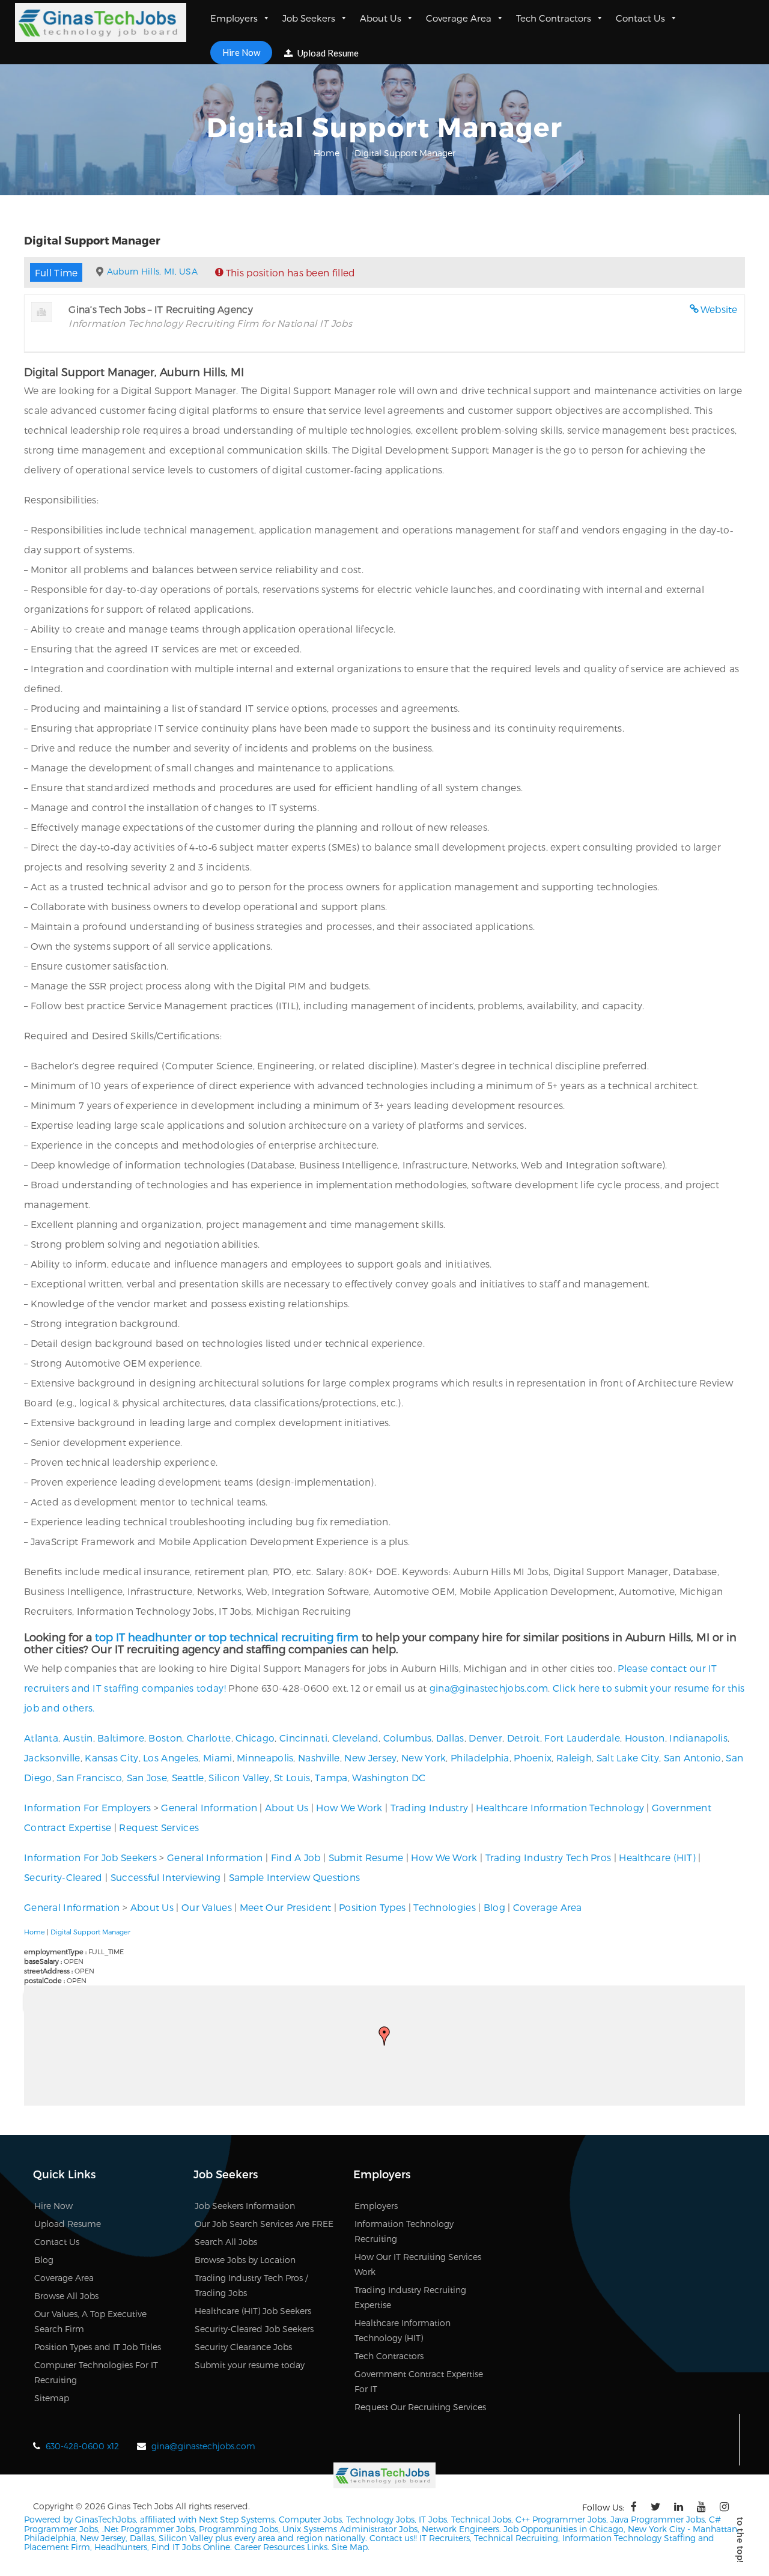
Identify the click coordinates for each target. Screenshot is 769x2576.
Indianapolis (698, 1738)
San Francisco (89, 1777)
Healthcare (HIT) (657, 1857)
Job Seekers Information (245, 2206)
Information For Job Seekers (90, 1857)
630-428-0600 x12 (82, 2446)
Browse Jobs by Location (245, 2260)
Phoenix (533, 1757)
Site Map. (351, 2547)
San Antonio (693, 1757)
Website (719, 309)
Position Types (372, 1907)
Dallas (450, 1738)
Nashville (319, 1757)
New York (424, 1757)
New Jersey (370, 1757)
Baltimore (121, 1738)
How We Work (349, 1807)
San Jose (147, 1777)
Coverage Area (459, 18)
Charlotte (209, 1738)
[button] (384, 2036)
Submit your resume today (250, 2365)
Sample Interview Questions (295, 1877)
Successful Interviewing (166, 1877)
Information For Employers (88, 1807)
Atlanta (41, 1738)
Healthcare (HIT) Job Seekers (253, 2311)
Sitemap (52, 2398)
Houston (645, 1738)
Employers (234, 18)
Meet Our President (285, 1907)
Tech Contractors (554, 18)
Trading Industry (430, 1807)
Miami (218, 1757)
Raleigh (574, 1757)
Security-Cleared (63, 1877)
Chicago (255, 1738)
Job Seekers (309, 18)
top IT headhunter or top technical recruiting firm (227, 1637)
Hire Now (241, 52)
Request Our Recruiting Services (420, 2407)
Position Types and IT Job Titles (98, 2347)
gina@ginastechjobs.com (489, 1688)
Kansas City (111, 1757)
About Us (381, 18)
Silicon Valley (239, 1777)
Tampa (331, 1777)
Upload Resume (327, 53)
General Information (209, 1807)
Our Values (207, 1907)
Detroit (524, 1738)
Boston (165, 1738)
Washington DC (389, 1777)
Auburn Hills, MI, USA (152, 271)
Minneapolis (265, 1757)
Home (327, 153)
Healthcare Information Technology (560, 1807)
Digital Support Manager (90, 1932)
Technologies (445, 1907)
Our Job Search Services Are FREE (264, 2224)
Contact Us (640, 18)
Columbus (407, 1738)
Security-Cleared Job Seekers (254, 2329)
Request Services (159, 1827)
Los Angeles (171, 1757)
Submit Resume (366, 1857)
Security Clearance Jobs (243, 2347)
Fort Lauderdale (582, 1738)
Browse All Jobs (66, 2296)
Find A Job (296, 1857)
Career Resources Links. (281, 2547)
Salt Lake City (628, 1757)
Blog (494, 1907)
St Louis (292, 1777)
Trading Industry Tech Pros (549, 1857)
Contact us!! (392, 2538)
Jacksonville (52, 1757)
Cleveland (356, 1738)
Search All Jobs (226, 2242)
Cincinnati (303, 1738)
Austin (78, 1738)
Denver (485, 1738)
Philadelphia (480, 1757)
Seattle (188, 1777)
